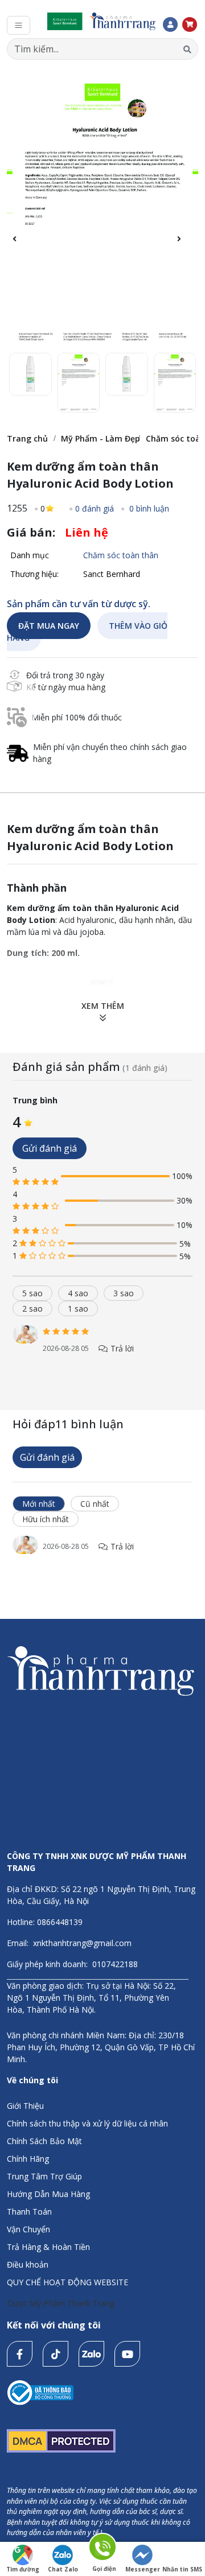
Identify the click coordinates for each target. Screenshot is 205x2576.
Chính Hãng (28, 2159)
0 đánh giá (95, 508)
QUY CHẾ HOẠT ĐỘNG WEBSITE (67, 2282)
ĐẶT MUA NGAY (49, 626)
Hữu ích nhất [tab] (46, 1519)
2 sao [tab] (32, 1308)
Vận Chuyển (28, 2229)
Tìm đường (23, 2569)
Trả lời (121, 1348)
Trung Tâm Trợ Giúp (44, 2176)
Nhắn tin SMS (182, 2569)
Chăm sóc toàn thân (121, 555)
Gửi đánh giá (50, 1148)
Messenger (143, 2569)
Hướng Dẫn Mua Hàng (48, 2194)
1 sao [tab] (78, 1308)
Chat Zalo (63, 2569)
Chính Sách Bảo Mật (44, 2141)
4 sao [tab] (78, 1293)
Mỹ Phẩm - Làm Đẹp (101, 438)
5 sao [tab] (32, 1293)
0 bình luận (148, 508)
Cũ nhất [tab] (95, 1504)
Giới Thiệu (25, 2106)
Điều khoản (28, 2264)
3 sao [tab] (124, 1293)
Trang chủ (27, 438)
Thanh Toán (29, 2212)
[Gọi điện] (104, 2549)
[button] (185, 245)
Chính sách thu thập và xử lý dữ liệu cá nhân (87, 2123)
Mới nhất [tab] (39, 1504)
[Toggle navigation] (19, 25)
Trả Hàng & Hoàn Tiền (48, 2247)
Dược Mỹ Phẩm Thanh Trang (61, 2303)
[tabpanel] (102, 1351)
